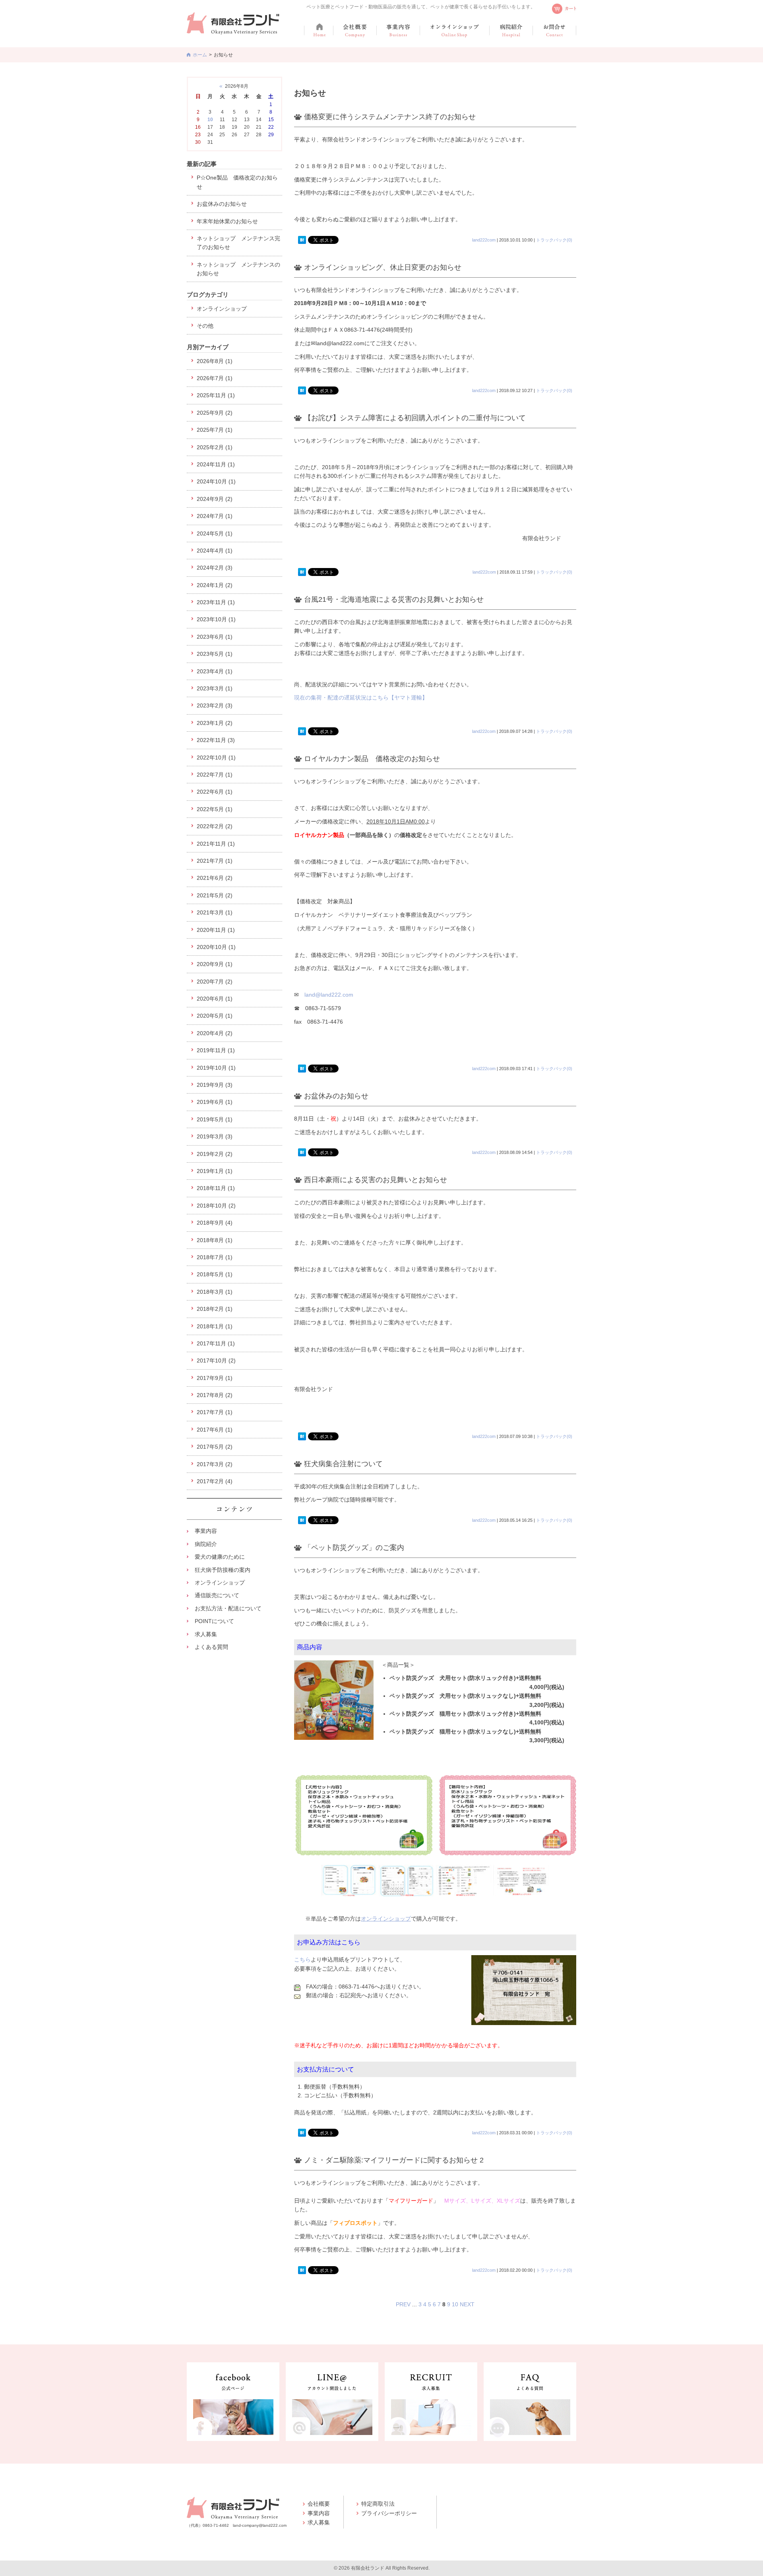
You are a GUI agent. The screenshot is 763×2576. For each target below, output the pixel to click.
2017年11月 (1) (216, 1343)
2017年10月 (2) (216, 1360)
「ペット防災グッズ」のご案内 (354, 1548)
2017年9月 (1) (215, 1378)
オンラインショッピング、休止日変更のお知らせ (383, 267)
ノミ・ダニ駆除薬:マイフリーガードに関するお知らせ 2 (394, 2160)
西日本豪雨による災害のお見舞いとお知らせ (376, 1180)
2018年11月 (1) (216, 1188)
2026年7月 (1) (215, 378)
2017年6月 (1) (215, 1430)
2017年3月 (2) (215, 1464)
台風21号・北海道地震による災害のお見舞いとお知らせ (394, 599)
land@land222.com (329, 995)
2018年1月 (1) (215, 1326)
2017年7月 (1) (215, 1412)
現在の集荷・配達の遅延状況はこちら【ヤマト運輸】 (361, 698)
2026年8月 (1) (215, 361)
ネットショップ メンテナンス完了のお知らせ (238, 243)
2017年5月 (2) (215, 1447)
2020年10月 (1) (216, 947)
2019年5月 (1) (215, 1119)
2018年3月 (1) (215, 1292)
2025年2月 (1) (215, 447)
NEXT (467, 2304)
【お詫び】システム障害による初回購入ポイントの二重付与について (415, 418)
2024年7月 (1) (215, 516)
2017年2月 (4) (215, 1481)
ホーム (200, 55)
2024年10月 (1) (216, 481)
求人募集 (206, 1634)
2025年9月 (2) (215, 413)
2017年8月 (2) (215, 1395)
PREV (403, 2304)
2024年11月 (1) (216, 464)
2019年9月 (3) (215, 1085)
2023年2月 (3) (215, 705)
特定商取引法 (378, 2504)
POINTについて (214, 1621)
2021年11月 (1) (216, 844)
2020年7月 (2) (215, 982)
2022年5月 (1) (215, 809)
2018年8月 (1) (215, 1240)
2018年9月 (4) (215, 1223)
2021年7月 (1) (215, 861)
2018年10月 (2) (216, 1206)
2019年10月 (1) (216, 1068)
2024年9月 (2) (215, 499)
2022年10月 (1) (216, 758)
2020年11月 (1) (216, 930)
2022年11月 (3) (216, 740)
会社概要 (319, 2504)
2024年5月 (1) (215, 533)
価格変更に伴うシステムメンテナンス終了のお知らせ (390, 117)
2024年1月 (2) (215, 585)
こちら (302, 1960)
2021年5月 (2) (215, 895)
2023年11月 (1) (216, 602)
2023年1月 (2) (215, 723)
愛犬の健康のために (220, 1557)
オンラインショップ (386, 1919)
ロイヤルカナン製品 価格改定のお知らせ (372, 759)
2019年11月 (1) (216, 1050)
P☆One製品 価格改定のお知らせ (237, 182)
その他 (205, 326)
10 (455, 2304)
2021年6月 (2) (215, 878)
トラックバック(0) (554, 240)
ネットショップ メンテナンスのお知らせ (238, 269)
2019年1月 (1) (215, 1171)
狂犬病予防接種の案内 (223, 1570)
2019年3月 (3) (215, 1136)
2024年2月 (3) (215, 568)
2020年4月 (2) (215, 1033)
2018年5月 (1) (215, 1274)
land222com (484, 240)
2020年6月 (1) (215, 999)
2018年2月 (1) (215, 1309)
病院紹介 (206, 1544)
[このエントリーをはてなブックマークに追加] (302, 240)
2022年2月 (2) (215, 826)
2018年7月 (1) (215, 1257)
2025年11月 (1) (216, 395)
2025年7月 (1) (215, 430)
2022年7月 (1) (215, 775)
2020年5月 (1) (215, 1016)
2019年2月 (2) (215, 1154)
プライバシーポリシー (389, 2513)
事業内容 (206, 1531)
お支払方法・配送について (228, 1608)
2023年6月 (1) (215, 637)
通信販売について (217, 1595)
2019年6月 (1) (215, 1102)
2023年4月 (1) (215, 671)
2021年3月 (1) (215, 912)
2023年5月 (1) (215, 654)
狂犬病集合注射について (343, 1464)
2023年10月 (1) (216, 619)
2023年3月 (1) (215, 688)
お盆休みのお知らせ (336, 1096)
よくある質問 (211, 1647)
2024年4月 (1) (215, 551)
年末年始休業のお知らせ (227, 221)
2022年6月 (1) (215, 792)
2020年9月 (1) (215, 964)
